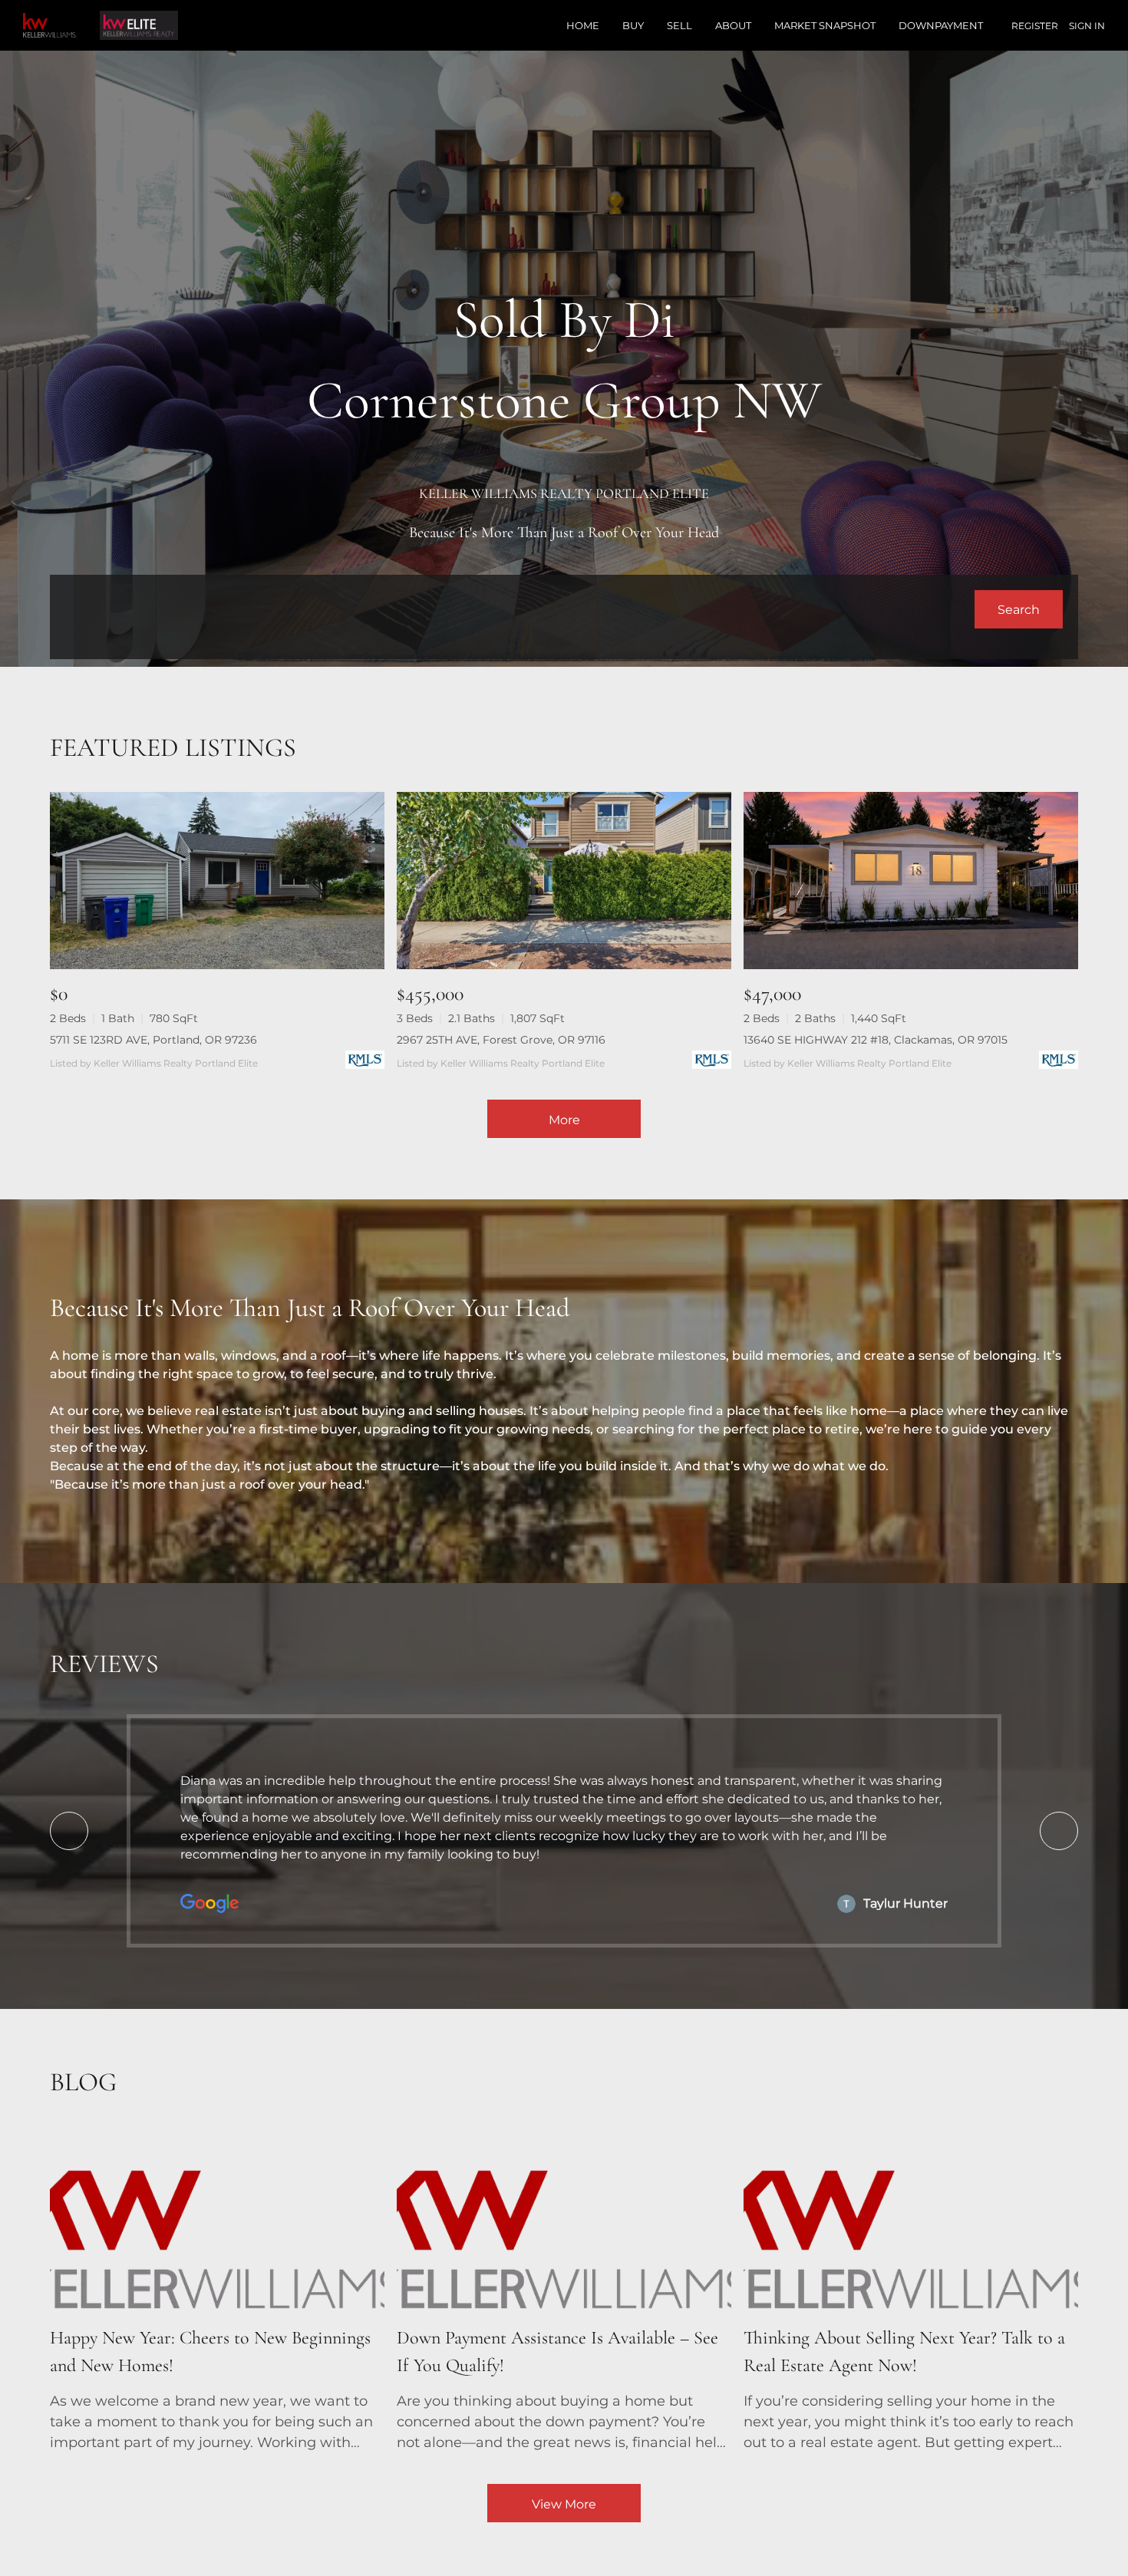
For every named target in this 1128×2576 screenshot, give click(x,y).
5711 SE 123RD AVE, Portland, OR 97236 (153, 1040)
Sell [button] (679, 25)
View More (564, 2504)
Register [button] (1035, 26)
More (564, 1120)
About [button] (733, 25)
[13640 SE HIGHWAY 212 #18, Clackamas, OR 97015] (911, 881)
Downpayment (941, 25)
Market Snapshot (825, 25)
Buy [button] (633, 25)
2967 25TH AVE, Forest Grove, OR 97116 (501, 1040)
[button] (1019, 609)
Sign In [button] (1087, 26)
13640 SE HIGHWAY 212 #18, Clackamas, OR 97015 (876, 1040)
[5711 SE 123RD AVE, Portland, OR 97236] (217, 881)
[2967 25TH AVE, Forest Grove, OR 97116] (564, 881)
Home (583, 25)
